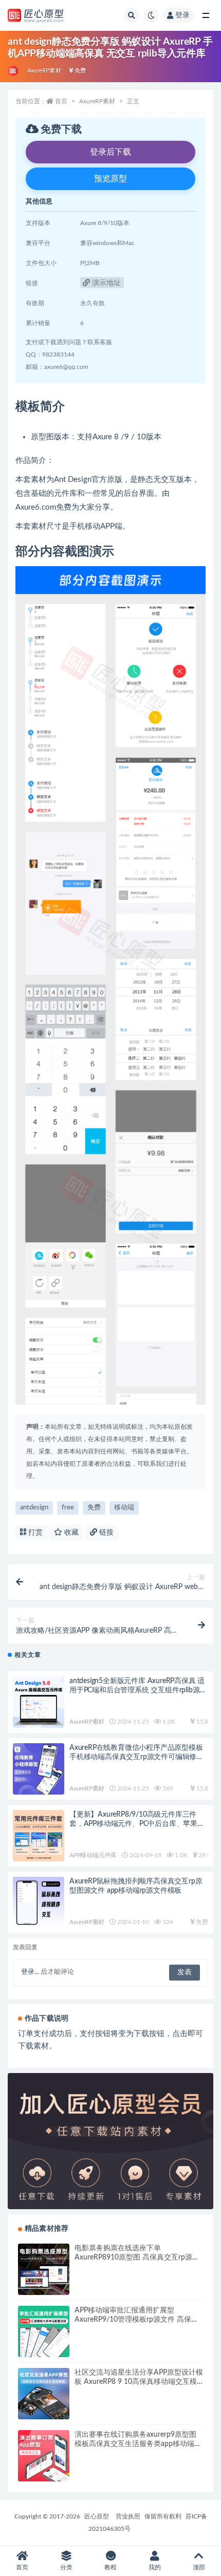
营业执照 (128, 2516)
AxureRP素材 (44, 71)
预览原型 (110, 179)
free (68, 1508)
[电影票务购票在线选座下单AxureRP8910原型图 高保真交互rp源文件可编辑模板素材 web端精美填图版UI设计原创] (44, 2269)
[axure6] (14, 71)
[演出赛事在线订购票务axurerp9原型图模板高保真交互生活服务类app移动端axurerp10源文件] (44, 2456)
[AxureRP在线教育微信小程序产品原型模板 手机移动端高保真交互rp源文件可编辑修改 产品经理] (39, 1769)
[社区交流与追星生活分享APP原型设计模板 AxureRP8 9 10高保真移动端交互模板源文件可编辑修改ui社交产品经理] (44, 2394)
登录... (30, 1972)
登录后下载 (110, 152)
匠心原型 (97, 2516)
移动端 (124, 1508)
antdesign (34, 1508)
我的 (155, 2567)
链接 (105, 1533)
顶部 (199, 2567)
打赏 (34, 1533)
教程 (110, 2567)
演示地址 (105, 283)
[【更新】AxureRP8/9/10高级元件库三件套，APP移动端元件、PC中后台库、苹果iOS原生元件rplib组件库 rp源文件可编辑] (39, 1836)
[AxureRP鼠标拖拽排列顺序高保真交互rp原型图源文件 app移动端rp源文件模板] (39, 1902)
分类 (66, 2567)
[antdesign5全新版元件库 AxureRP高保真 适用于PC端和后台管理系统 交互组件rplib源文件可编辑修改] (39, 1702)
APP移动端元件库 (93, 1855)
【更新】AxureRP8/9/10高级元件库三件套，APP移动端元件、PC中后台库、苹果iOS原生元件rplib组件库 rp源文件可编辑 (133, 1824)
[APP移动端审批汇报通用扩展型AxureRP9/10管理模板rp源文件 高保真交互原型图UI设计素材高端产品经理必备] (44, 2331)
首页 (61, 101)
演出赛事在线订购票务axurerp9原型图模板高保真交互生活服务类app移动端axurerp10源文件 (135, 2444)
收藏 (70, 1533)
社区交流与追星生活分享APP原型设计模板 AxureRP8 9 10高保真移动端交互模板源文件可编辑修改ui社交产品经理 (139, 2382)
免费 (94, 1508)
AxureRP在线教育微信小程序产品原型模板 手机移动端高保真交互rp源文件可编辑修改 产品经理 (136, 1757)
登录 (182, 15)
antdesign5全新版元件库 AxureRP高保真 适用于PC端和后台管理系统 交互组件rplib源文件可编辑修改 (138, 1690)
